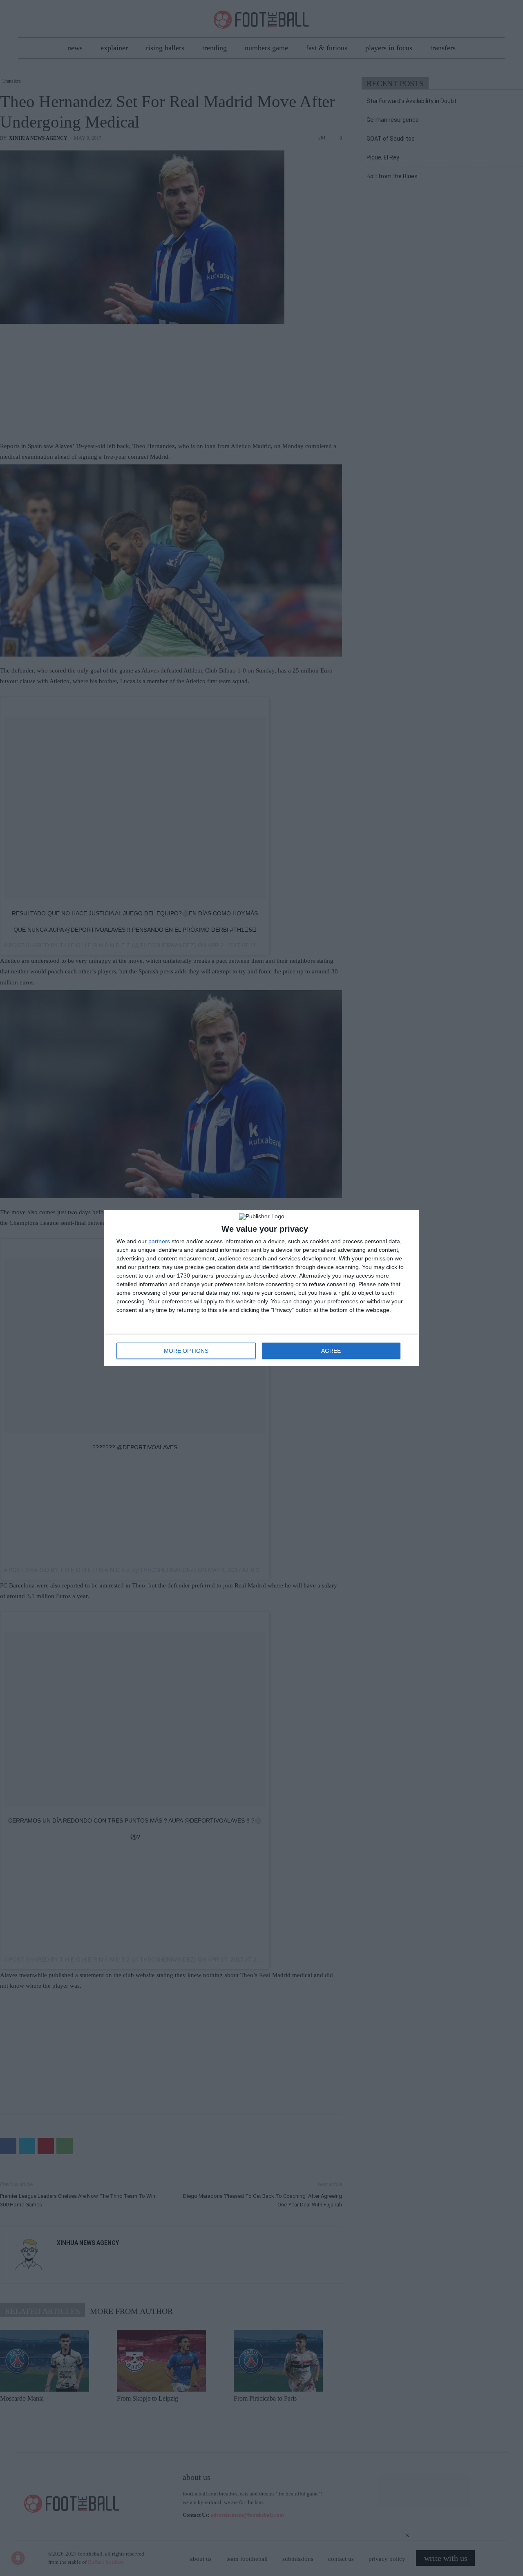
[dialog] (261, 1288)
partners (159, 1241)
